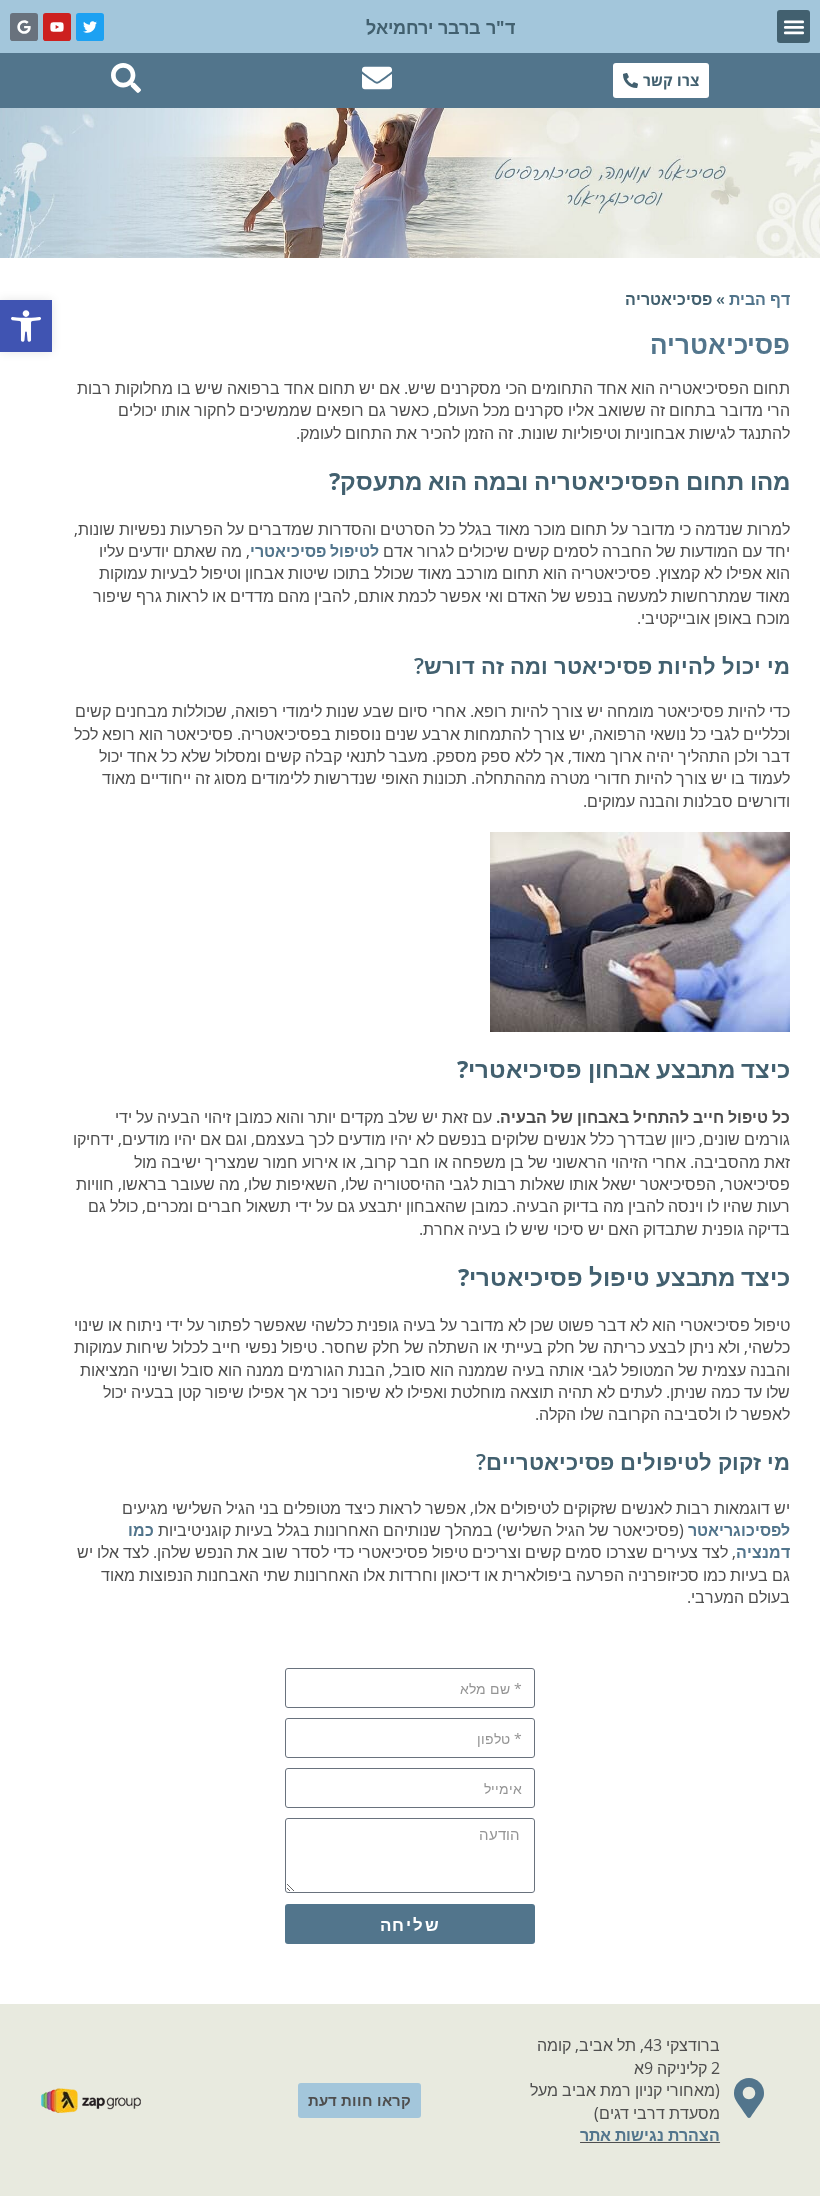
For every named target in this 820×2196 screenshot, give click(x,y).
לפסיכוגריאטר (739, 1530)
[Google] (24, 27)
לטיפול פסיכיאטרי (314, 551)
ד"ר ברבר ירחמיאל (440, 27)
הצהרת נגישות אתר (650, 2135)
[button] (793, 26)
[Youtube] (57, 27)
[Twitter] (90, 27)
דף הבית (759, 299)
